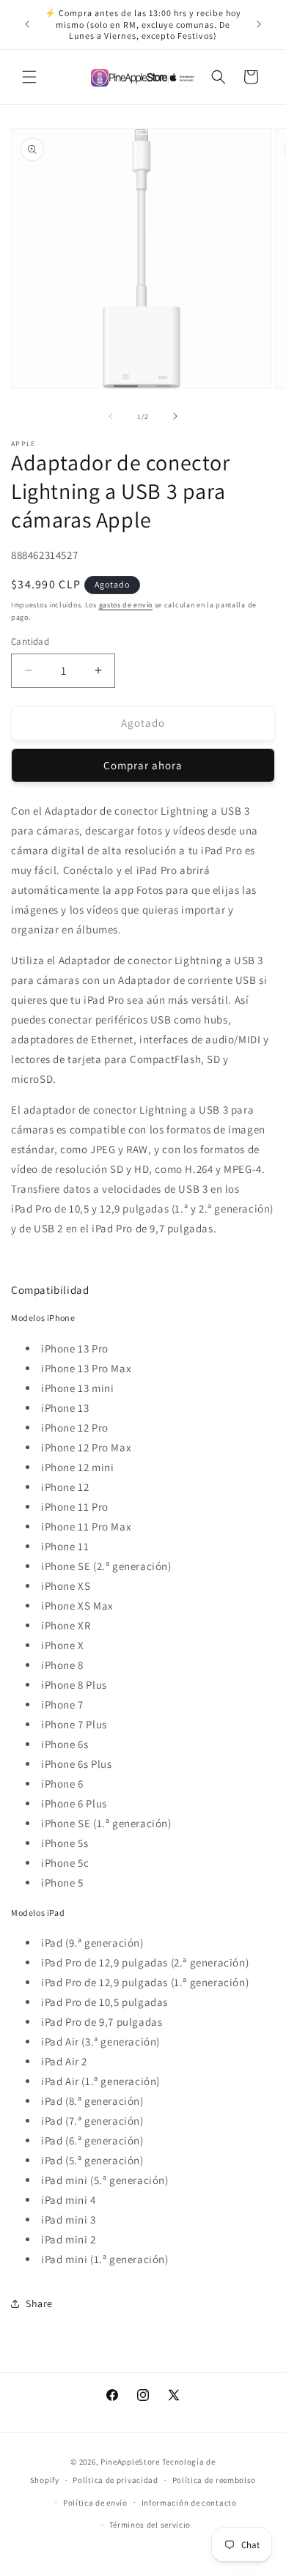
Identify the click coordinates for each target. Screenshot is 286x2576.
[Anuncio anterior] (27, 24)
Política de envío (95, 2503)
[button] (29, 77)
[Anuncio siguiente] (259, 24)
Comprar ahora (143, 765)
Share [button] (39, 2303)
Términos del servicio (150, 2525)
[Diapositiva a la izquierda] (111, 416)
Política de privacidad (115, 2480)
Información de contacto (189, 2503)
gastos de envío (126, 605)
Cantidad (30, 641)
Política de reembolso (214, 2480)
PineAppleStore (131, 2462)
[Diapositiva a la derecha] (175, 416)
